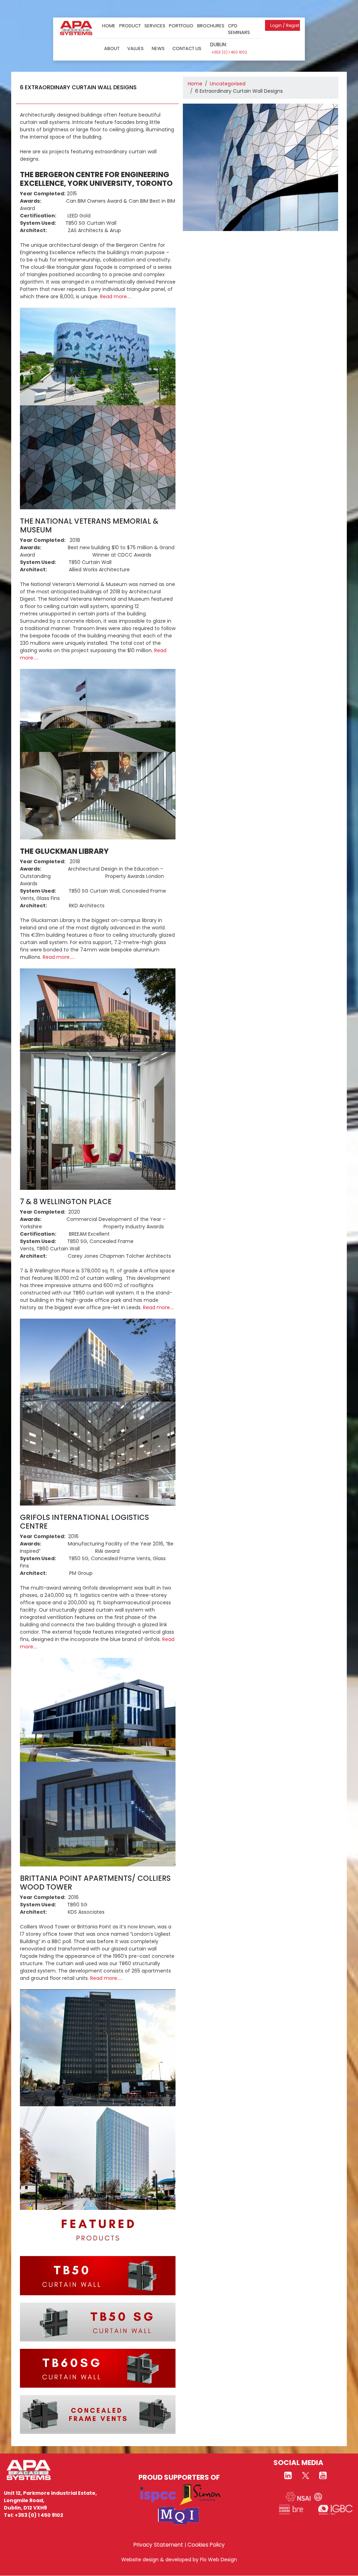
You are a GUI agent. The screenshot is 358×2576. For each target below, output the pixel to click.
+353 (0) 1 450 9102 (229, 52)
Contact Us (187, 48)
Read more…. (116, 296)
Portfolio (181, 26)
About (112, 48)
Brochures (211, 26)
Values (135, 48)
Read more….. (59, 957)
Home (109, 26)
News (158, 48)
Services (155, 26)
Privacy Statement (158, 2545)
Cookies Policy (206, 2545)
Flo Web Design (219, 2560)
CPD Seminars (239, 29)
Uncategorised (228, 84)
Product (130, 26)
